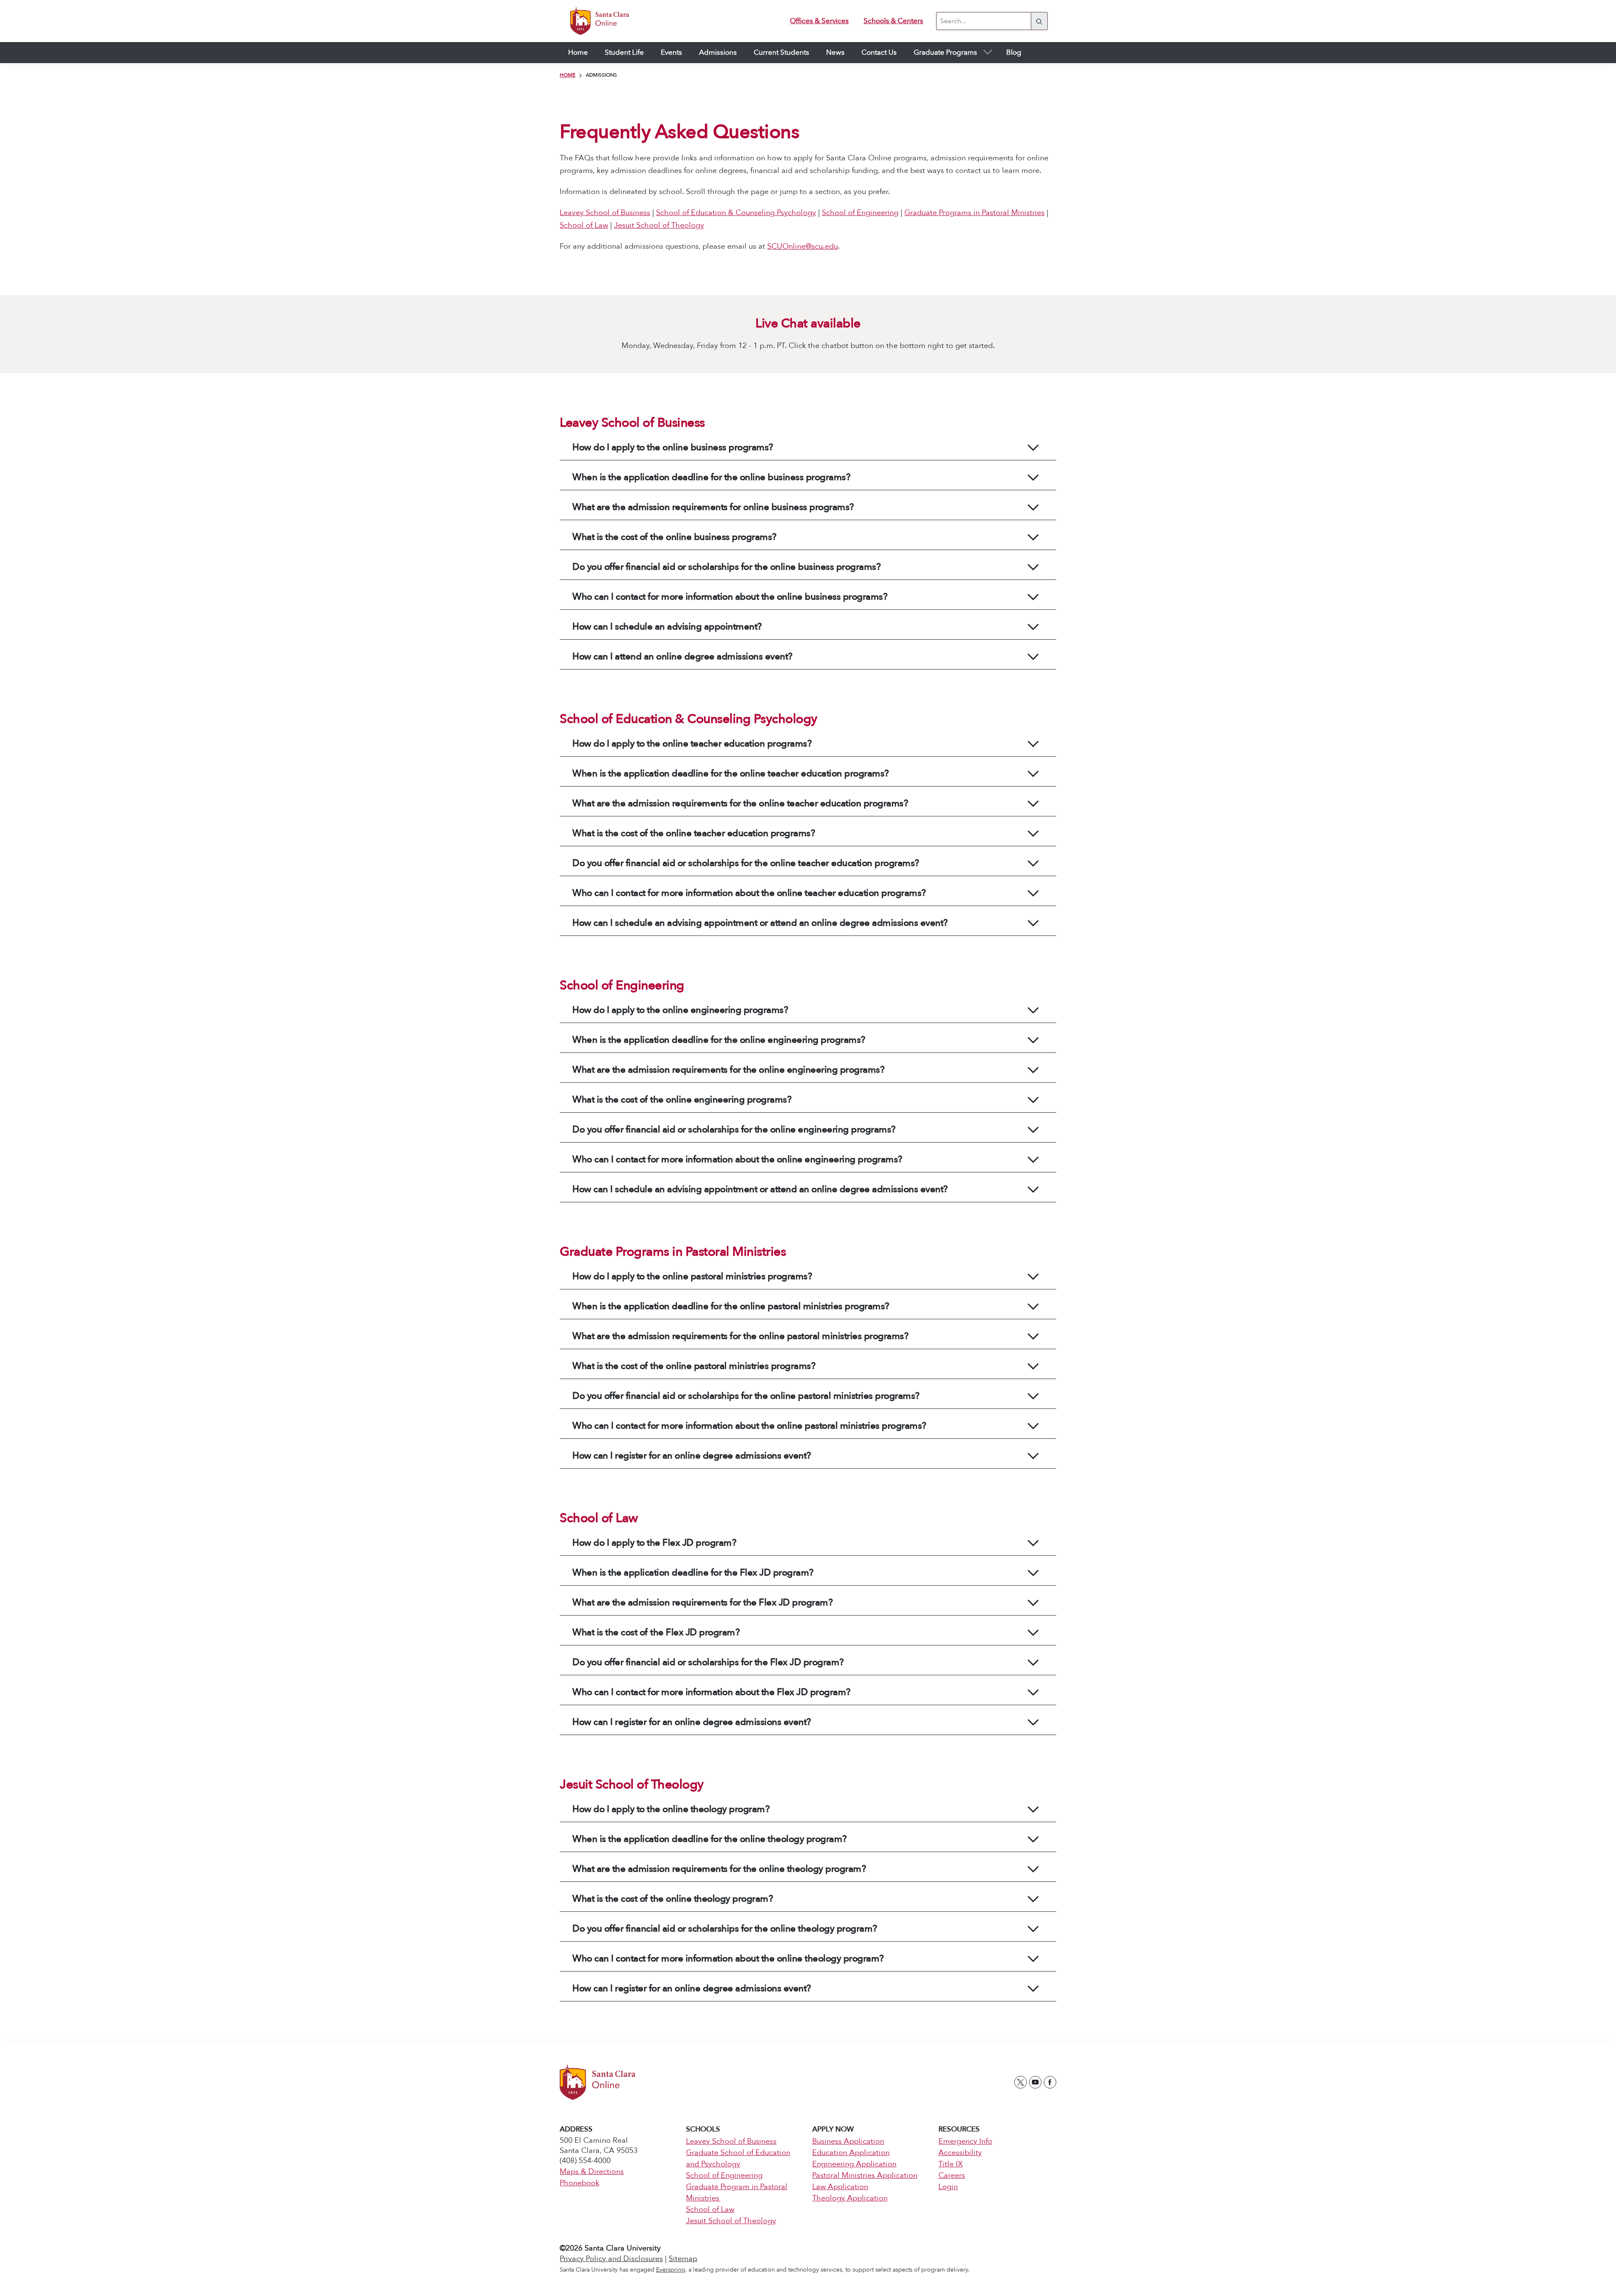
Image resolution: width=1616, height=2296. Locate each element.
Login (948, 2187)
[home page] (594, 21)
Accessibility (960, 2153)
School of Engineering (860, 213)
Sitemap (683, 2259)
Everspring (671, 2270)
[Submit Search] (1039, 21)
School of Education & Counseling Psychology (736, 213)
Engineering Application (854, 2164)
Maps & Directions (592, 2172)
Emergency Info (965, 2141)
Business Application (848, 2141)
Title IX (951, 2164)
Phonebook (579, 2183)
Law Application (840, 2187)
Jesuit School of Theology (659, 225)
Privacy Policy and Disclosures (611, 2259)
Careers (952, 2175)
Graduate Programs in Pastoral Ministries (974, 213)
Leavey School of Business (605, 213)
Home (567, 75)
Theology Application (850, 2198)
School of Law (584, 225)
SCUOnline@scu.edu (803, 246)
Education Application (851, 2153)
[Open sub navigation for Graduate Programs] (987, 53)
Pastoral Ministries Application (865, 2175)
